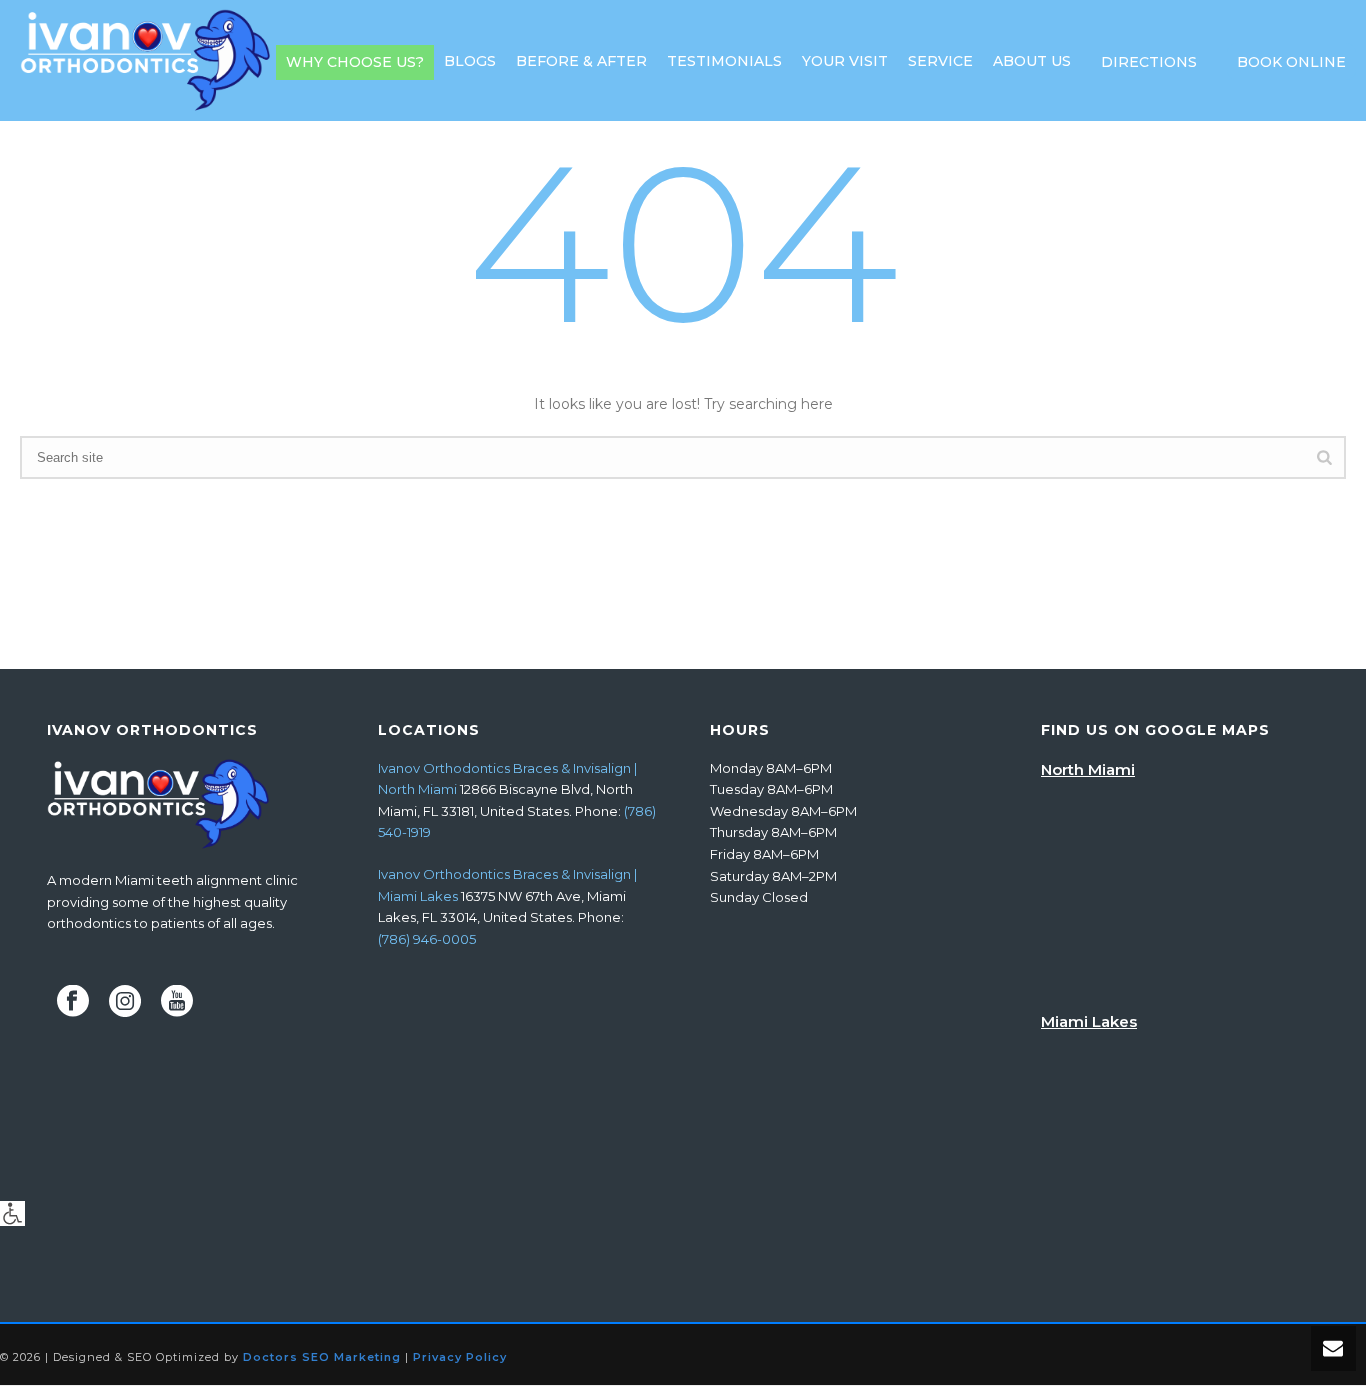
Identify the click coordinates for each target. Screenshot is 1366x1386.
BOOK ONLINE (1291, 62)
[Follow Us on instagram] (125, 1002)
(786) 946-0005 (427, 939)
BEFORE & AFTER (581, 61)
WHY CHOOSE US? (355, 62)
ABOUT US (1032, 61)
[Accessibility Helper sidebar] (12, 1213)
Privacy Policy (460, 1357)
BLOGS (470, 61)
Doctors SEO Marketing (322, 1357)
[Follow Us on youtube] (177, 1002)
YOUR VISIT (845, 61)
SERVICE (940, 61)
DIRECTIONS (1149, 62)
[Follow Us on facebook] (73, 1002)
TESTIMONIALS (724, 61)
